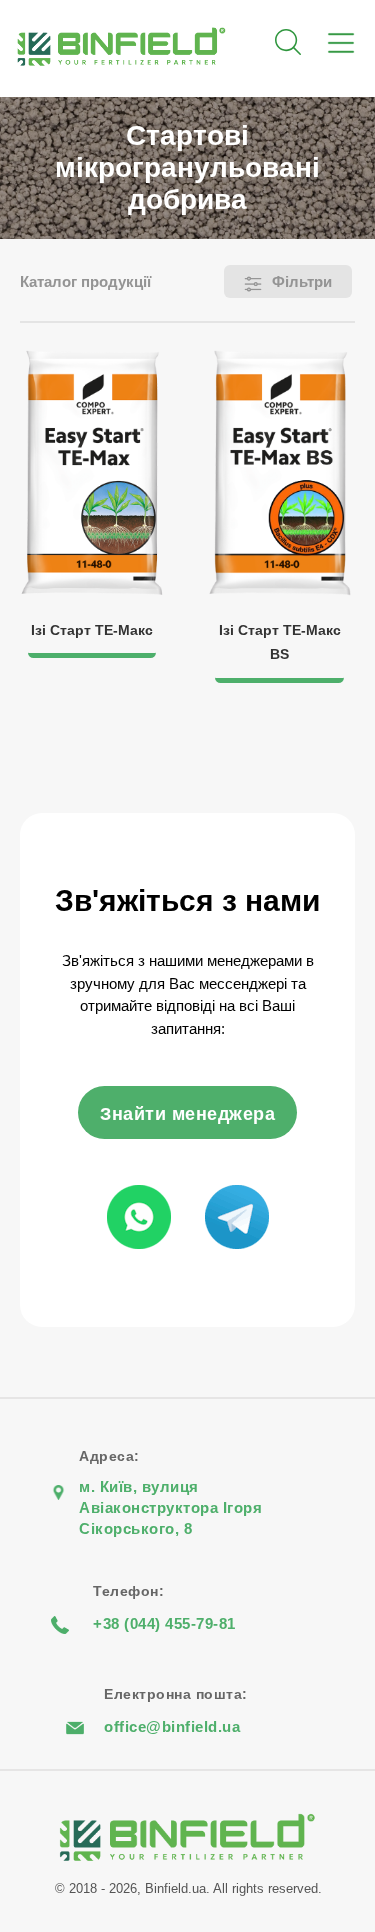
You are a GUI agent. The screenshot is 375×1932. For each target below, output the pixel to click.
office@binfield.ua (172, 1726)
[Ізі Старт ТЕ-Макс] (94, 360)
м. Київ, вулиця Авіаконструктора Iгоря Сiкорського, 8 (170, 1507)
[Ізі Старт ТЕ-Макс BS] (280, 360)
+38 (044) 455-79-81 (164, 1623)
